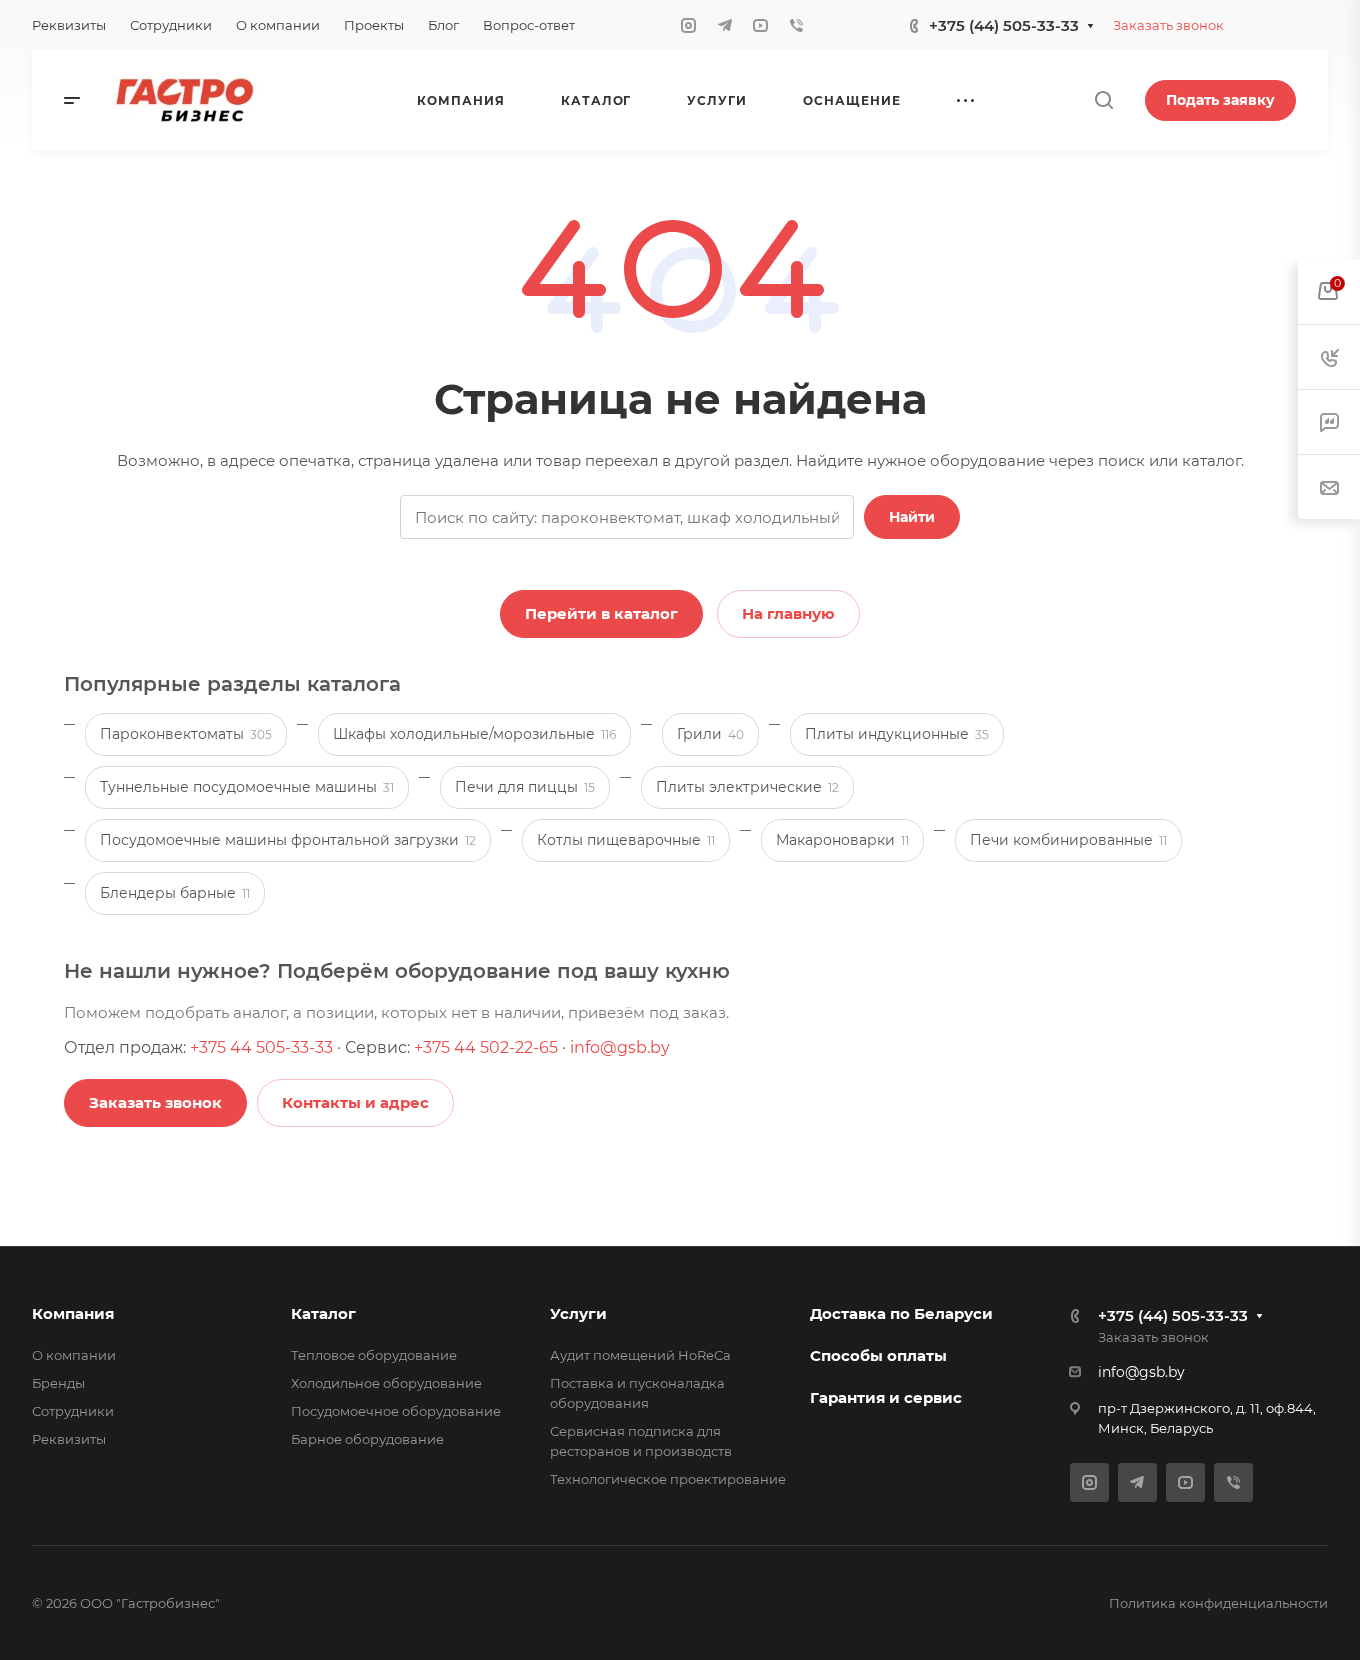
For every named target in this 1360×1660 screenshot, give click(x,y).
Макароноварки (842, 840)
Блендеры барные (175, 893)
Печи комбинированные (1068, 840)
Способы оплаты (878, 1355)
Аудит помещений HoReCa (640, 1355)
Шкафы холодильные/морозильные (474, 734)
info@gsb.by (620, 1047)
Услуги (578, 1313)
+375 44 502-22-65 (486, 1047)
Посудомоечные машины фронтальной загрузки (288, 840)
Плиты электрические (747, 787)
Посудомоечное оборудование (396, 1411)
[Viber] (797, 25)
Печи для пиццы (525, 787)
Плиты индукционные (897, 734)
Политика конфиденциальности (1218, 1603)
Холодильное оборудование (386, 1383)
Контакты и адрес (355, 1102)
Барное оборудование (367, 1439)
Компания (73, 1313)
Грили (710, 734)
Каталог (323, 1313)
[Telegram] (725, 25)
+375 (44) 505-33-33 (1004, 25)
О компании (74, 1355)
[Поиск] (1103, 100)
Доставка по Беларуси (901, 1313)
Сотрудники (73, 1411)
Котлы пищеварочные (626, 840)
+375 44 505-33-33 (261, 1047)
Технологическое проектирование (668, 1479)
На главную (788, 613)
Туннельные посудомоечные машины (247, 787)
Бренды (58, 1383)
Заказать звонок (1168, 25)
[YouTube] (761, 25)
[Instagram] (689, 25)
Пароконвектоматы (186, 734)
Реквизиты (69, 1439)
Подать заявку (1220, 100)
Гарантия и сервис (886, 1397)
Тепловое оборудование (374, 1355)
